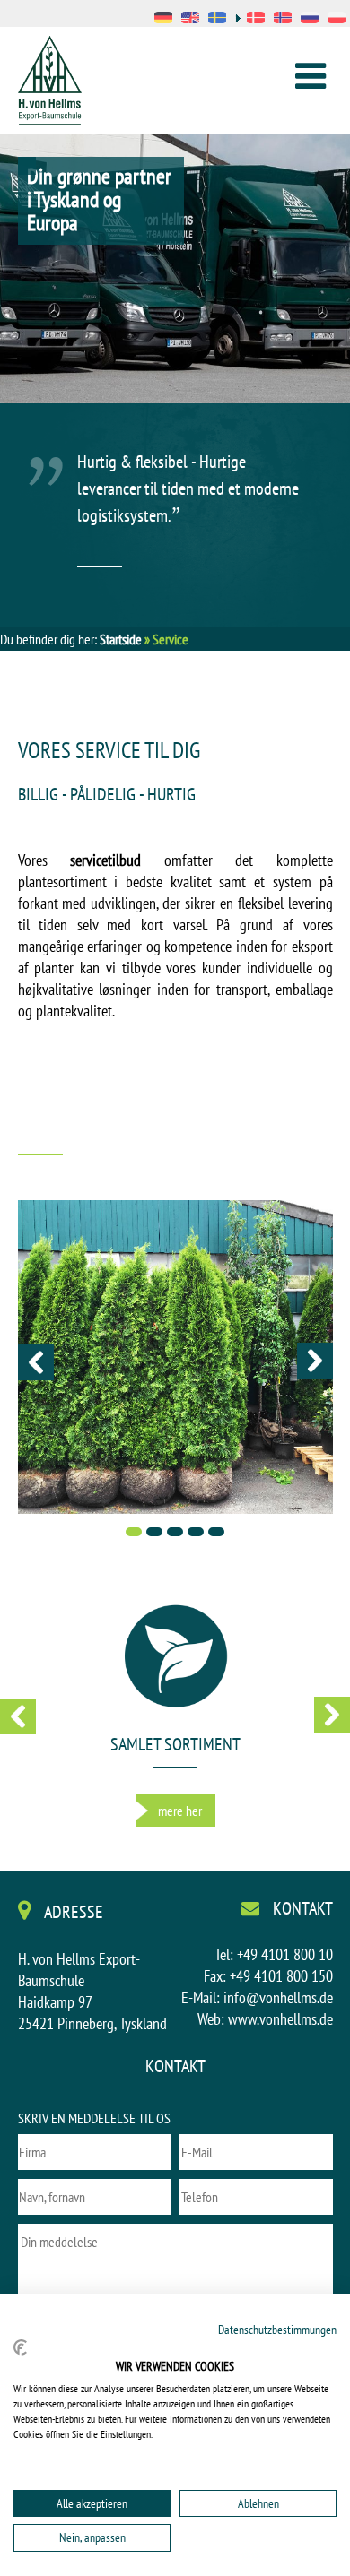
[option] (175, 291)
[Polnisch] (337, 19)
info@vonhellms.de (278, 1997)
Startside (121, 639)
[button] (36, 1361)
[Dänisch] (250, 19)
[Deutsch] (163, 19)
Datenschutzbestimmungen (277, 2330)
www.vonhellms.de (280, 2019)
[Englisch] (190, 19)
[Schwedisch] (217, 19)
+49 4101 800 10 (285, 1954)
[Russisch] (310, 19)
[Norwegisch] (283, 19)
